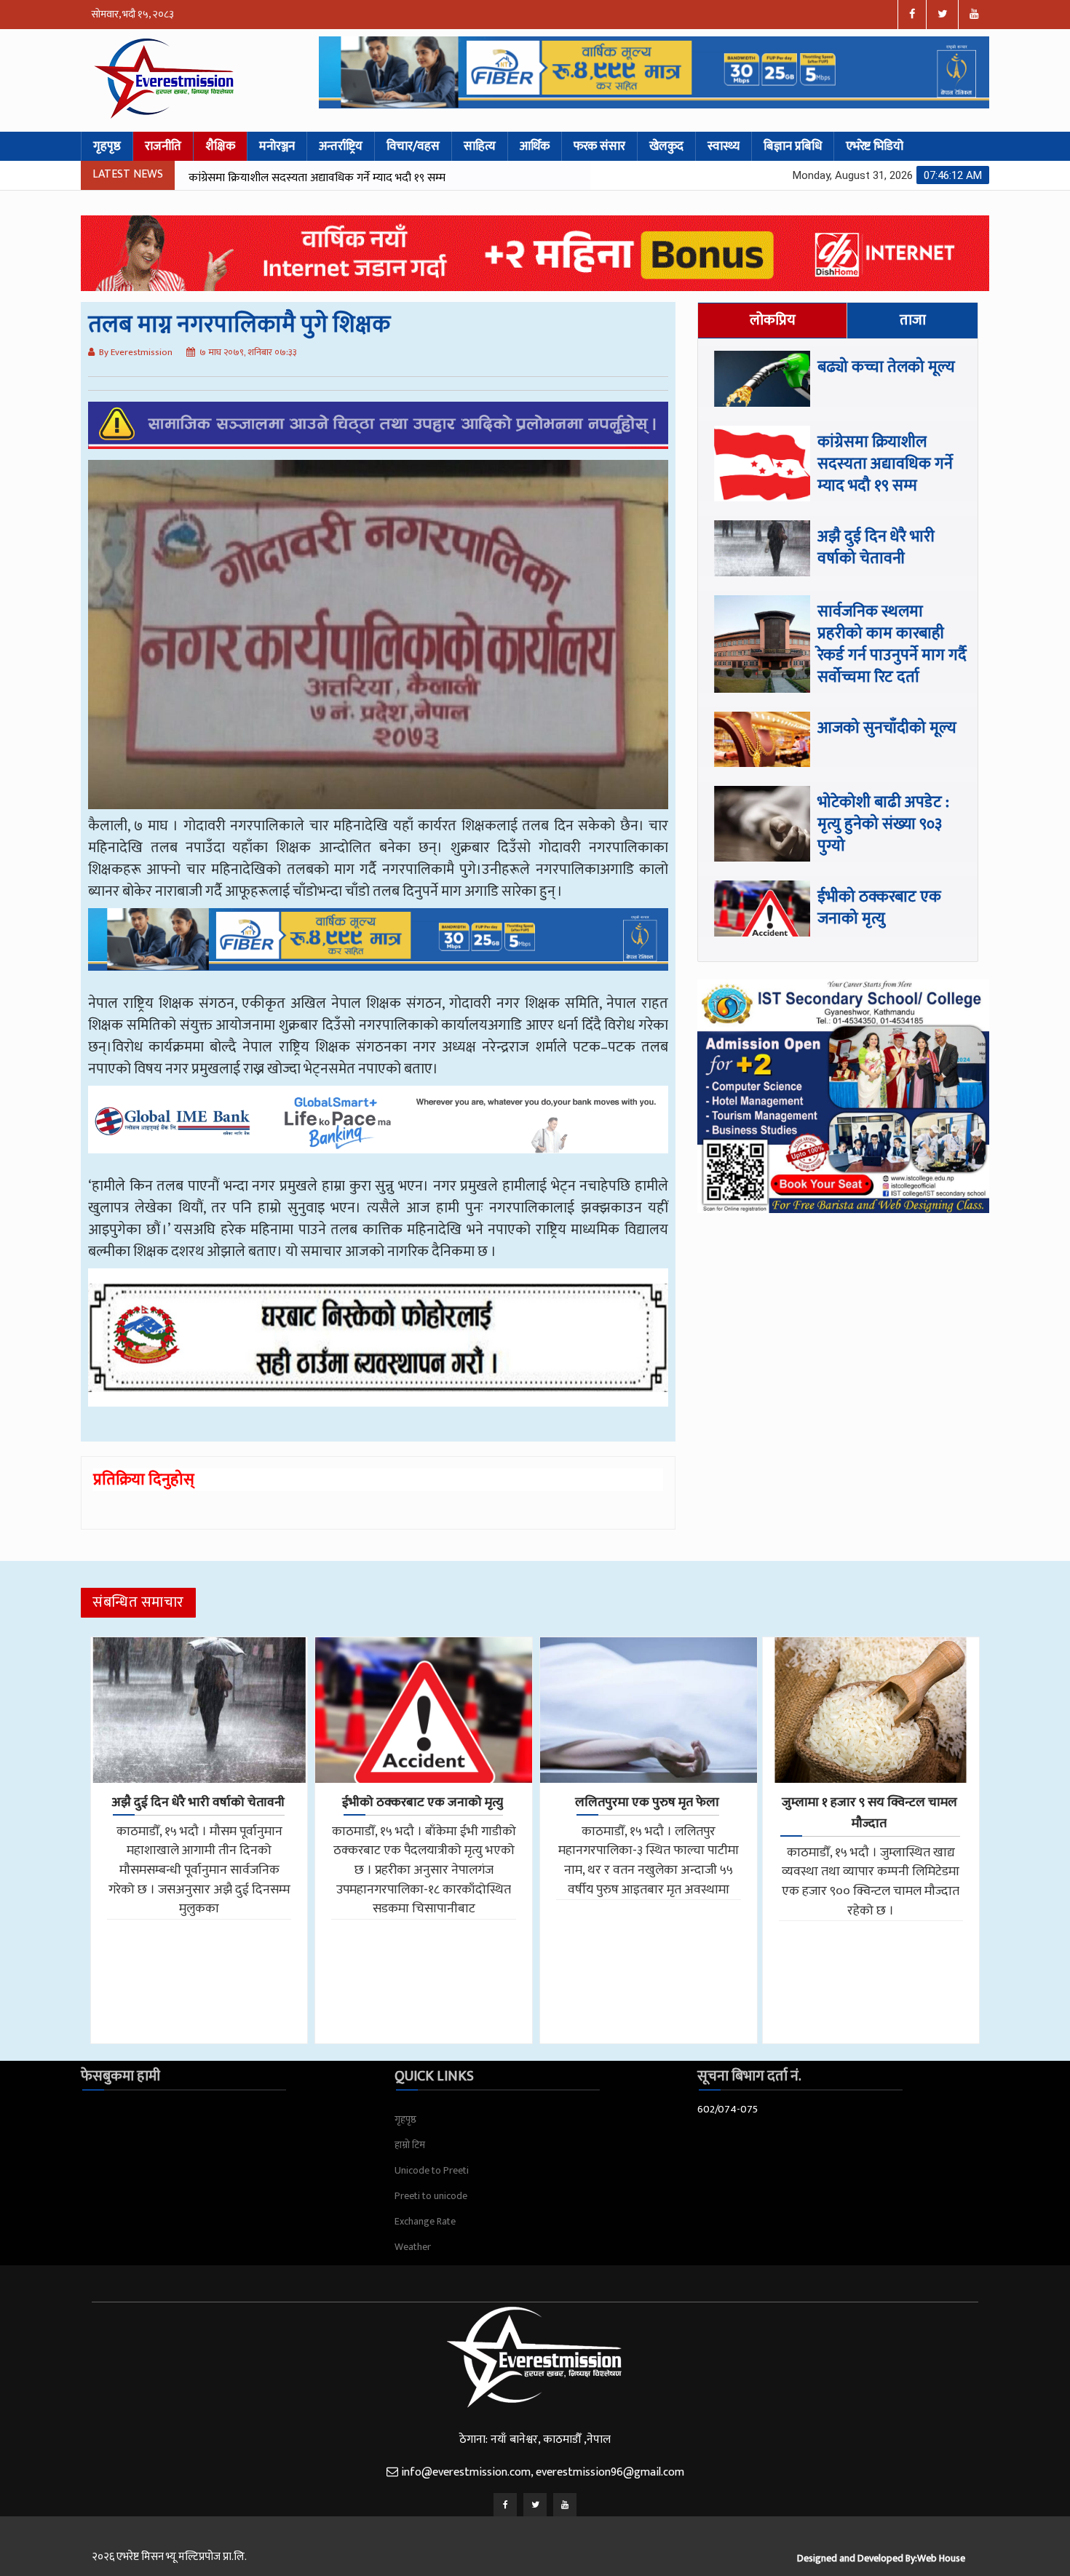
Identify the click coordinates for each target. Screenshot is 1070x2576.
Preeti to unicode (431, 2196)
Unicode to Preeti (432, 2170)
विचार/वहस (413, 146)
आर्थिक (535, 146)
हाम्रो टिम (410, 2145)
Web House (941, 2558)
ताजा (913, 320)
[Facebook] (505, 2505)
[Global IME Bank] (378, 1130)
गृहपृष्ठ (107, 146)
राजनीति (163, 146)
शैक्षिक (220, 146)
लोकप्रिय (773, 320)
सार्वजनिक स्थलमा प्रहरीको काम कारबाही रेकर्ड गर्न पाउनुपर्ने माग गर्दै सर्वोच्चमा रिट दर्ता (892, 644)
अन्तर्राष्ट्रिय (341, 146)
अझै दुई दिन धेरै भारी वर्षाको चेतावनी (265, 178)
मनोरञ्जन (277, 146)
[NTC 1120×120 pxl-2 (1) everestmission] (378, 950)
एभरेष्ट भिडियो (875, 146)
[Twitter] (535, 2505)
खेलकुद (666, 146)
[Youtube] (565, 2505)
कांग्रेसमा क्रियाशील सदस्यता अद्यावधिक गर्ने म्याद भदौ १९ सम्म (885, 464)
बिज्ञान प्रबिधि (793, 146)
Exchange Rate (425, 2221)
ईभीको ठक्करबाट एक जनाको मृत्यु (879, 908)
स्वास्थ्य (724, 146)
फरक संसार (599, 146)
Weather (413, 2247)
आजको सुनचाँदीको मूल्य (887, 728)
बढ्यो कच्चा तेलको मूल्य (886, 367)
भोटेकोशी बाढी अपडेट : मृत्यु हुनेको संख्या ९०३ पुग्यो (883, 824)
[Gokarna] (378, 1348)
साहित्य (480, 146)
